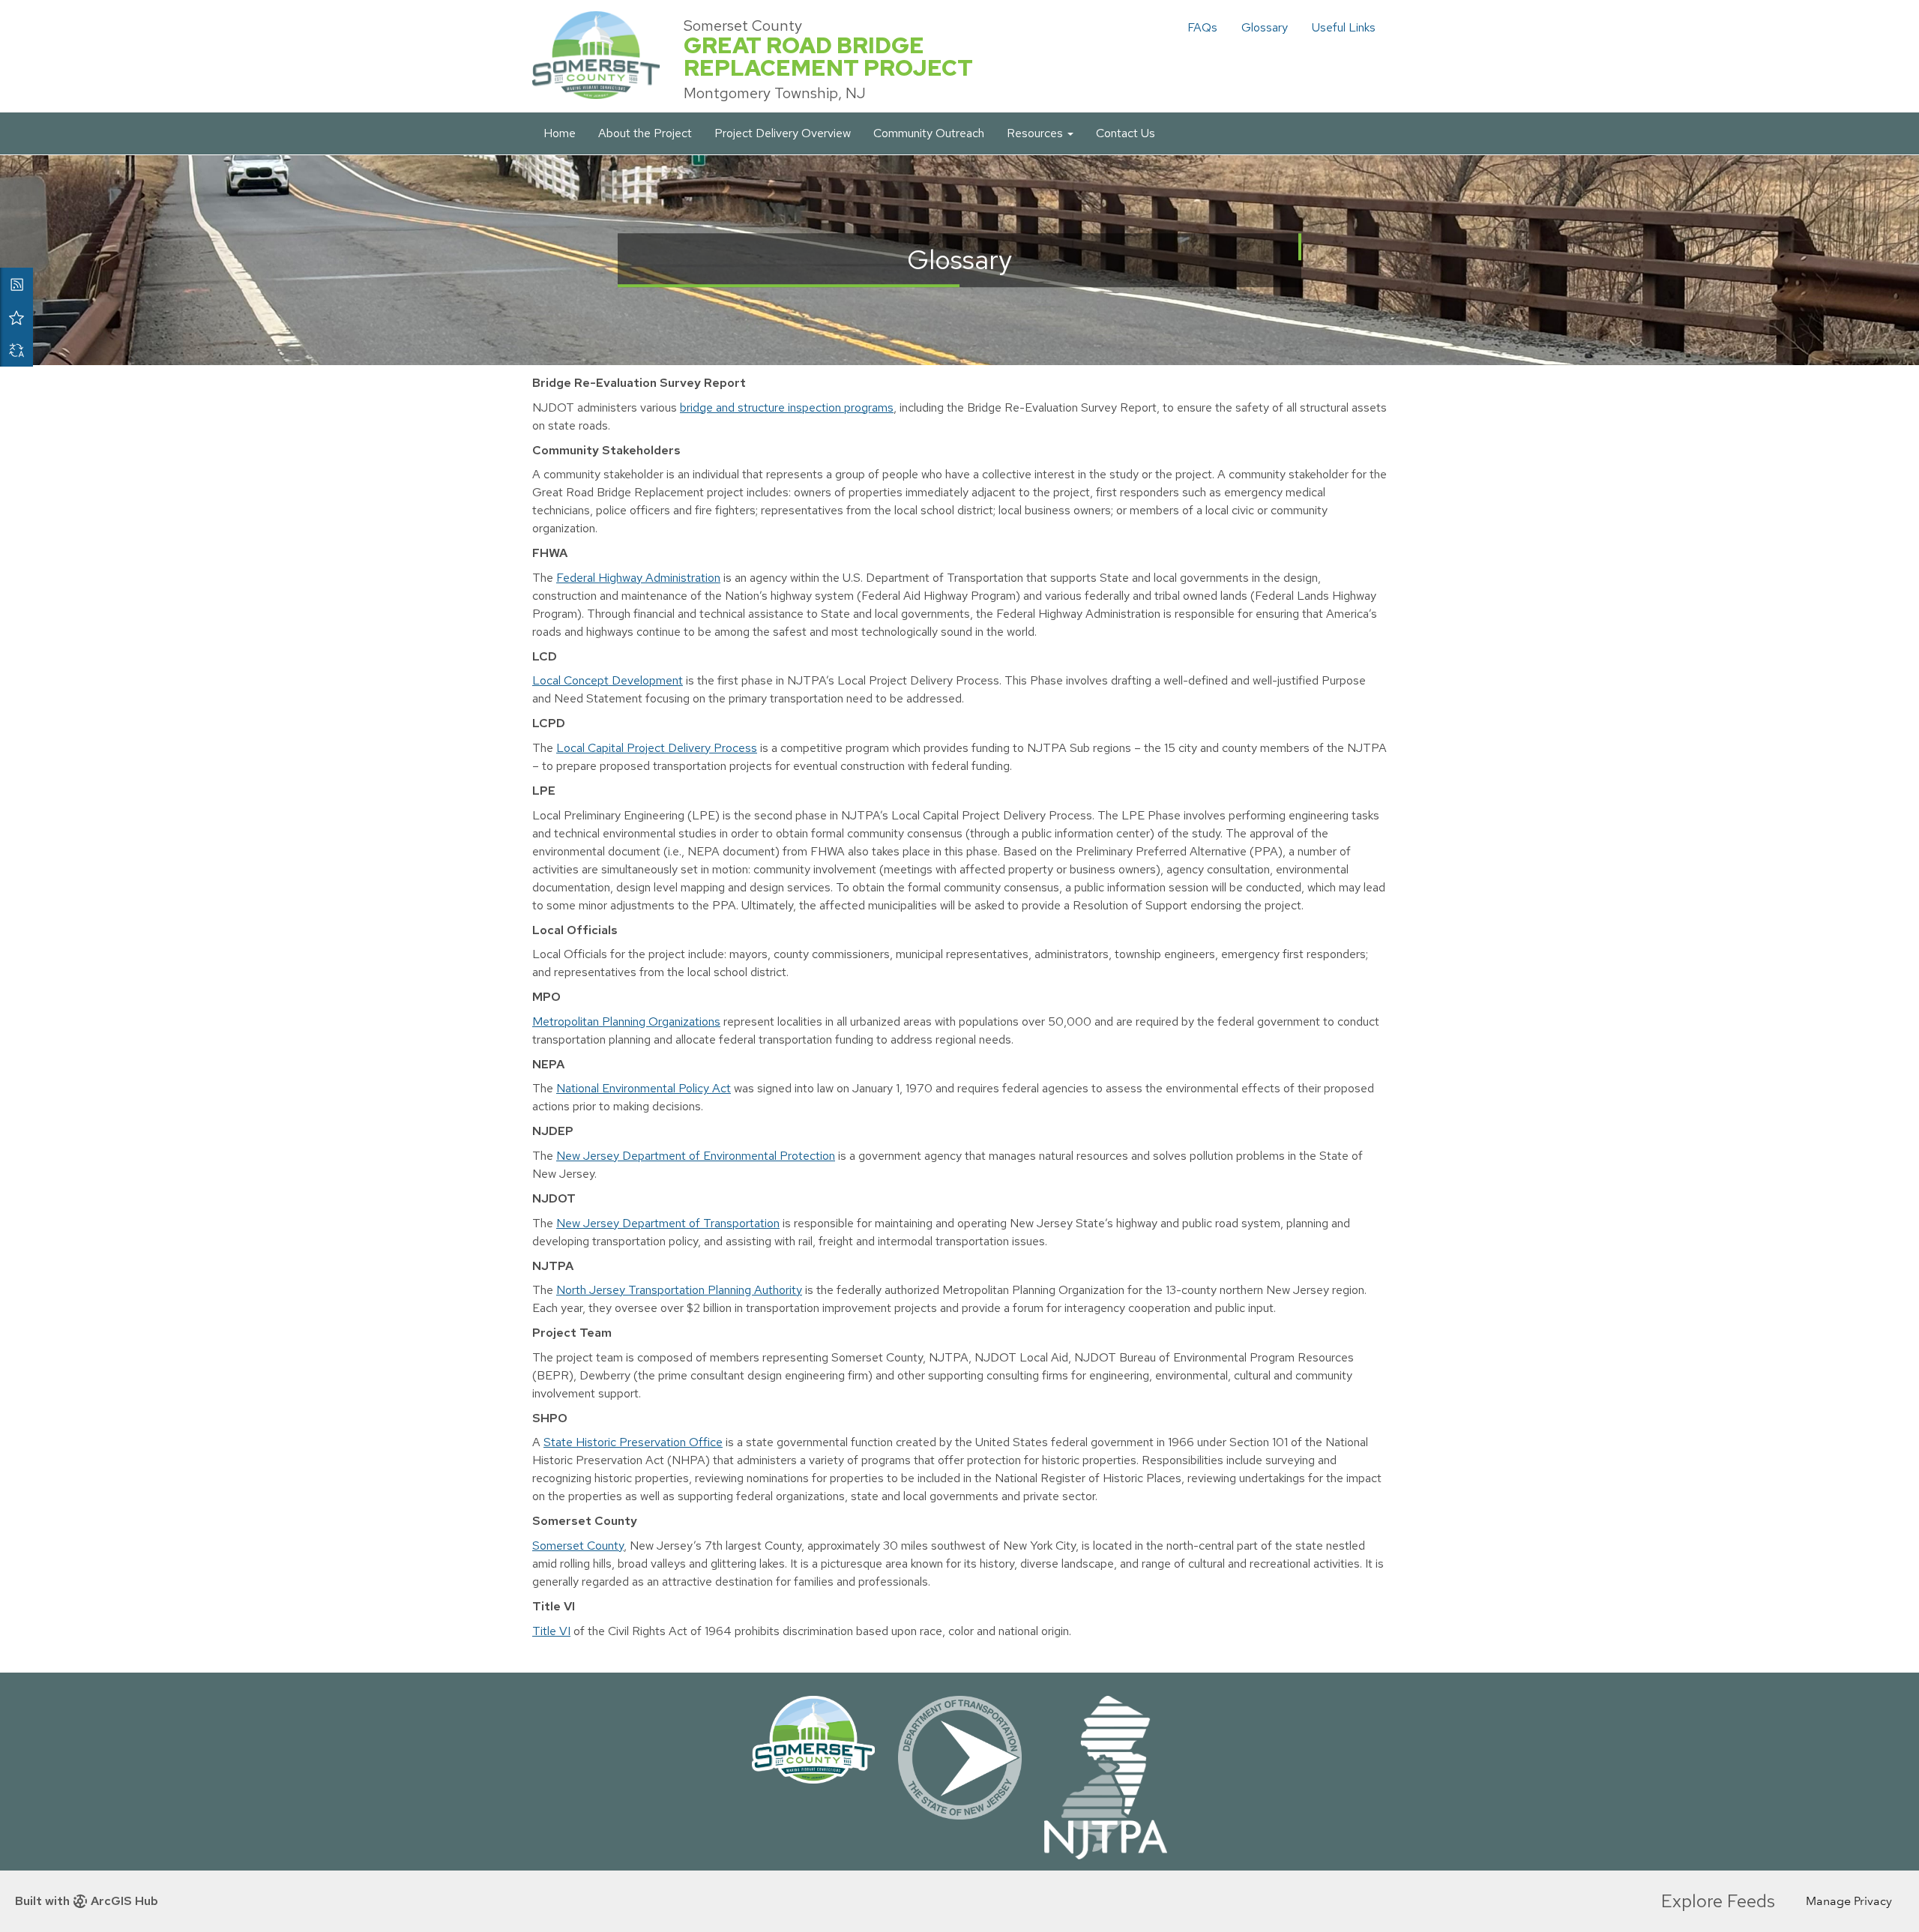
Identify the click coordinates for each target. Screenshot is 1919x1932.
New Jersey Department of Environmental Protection (696, 1156)
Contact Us (1126, 133)
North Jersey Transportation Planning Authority (679, 1290)
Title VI (551, 1631)
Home (560, 133)
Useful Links (1344, 27)
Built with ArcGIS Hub (87, 1901)
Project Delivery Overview (783, 133)
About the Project (645, 133)
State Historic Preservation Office (633, 1442)
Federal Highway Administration (638, 578)
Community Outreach (929, 133)
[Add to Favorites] (16, 317)
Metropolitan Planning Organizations (626, 1021)
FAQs (1202, 27)
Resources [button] (1036, 133)
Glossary (1265, 27)
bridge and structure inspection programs (787, 407)
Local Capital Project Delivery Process (657, 748)
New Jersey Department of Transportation (668, 1223)
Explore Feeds (1718, 1901)
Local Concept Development (608, 680)
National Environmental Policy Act (644, 1088)
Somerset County (578, 1546)
